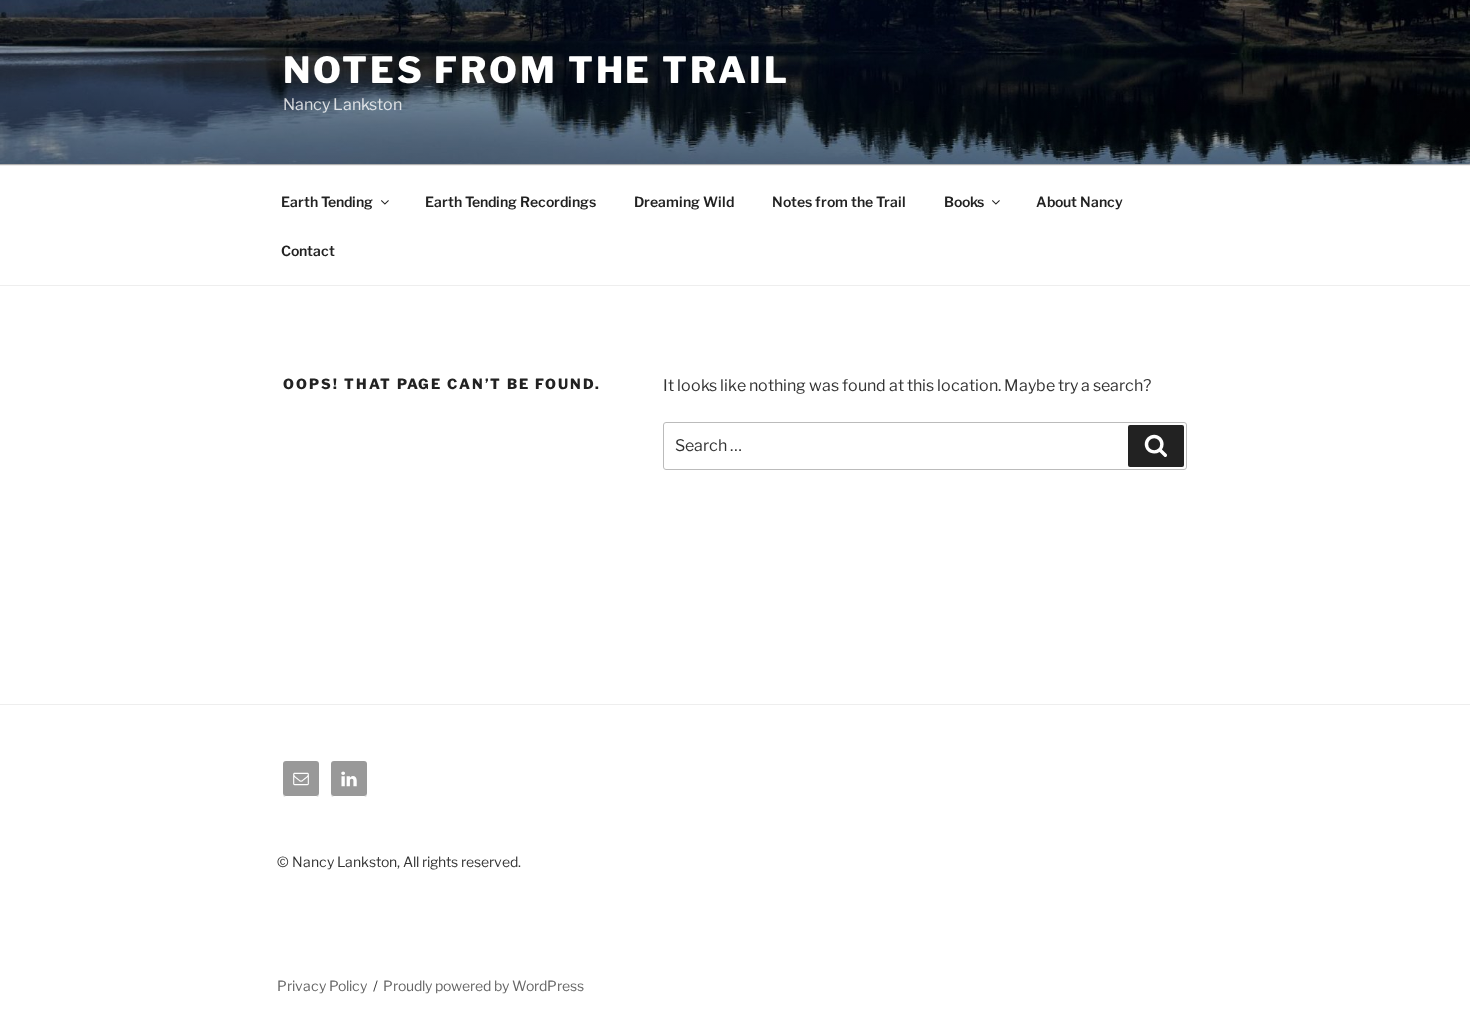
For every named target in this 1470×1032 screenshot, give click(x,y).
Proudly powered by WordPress (483, 985)
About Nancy (1079, 201)
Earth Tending (327, 201)
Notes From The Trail (536, 70)
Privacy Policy (322, 985)
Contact (308, 250)
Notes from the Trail (839, 201)
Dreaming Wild (684, 201)
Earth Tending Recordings (510, 201)
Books (964, 201)
